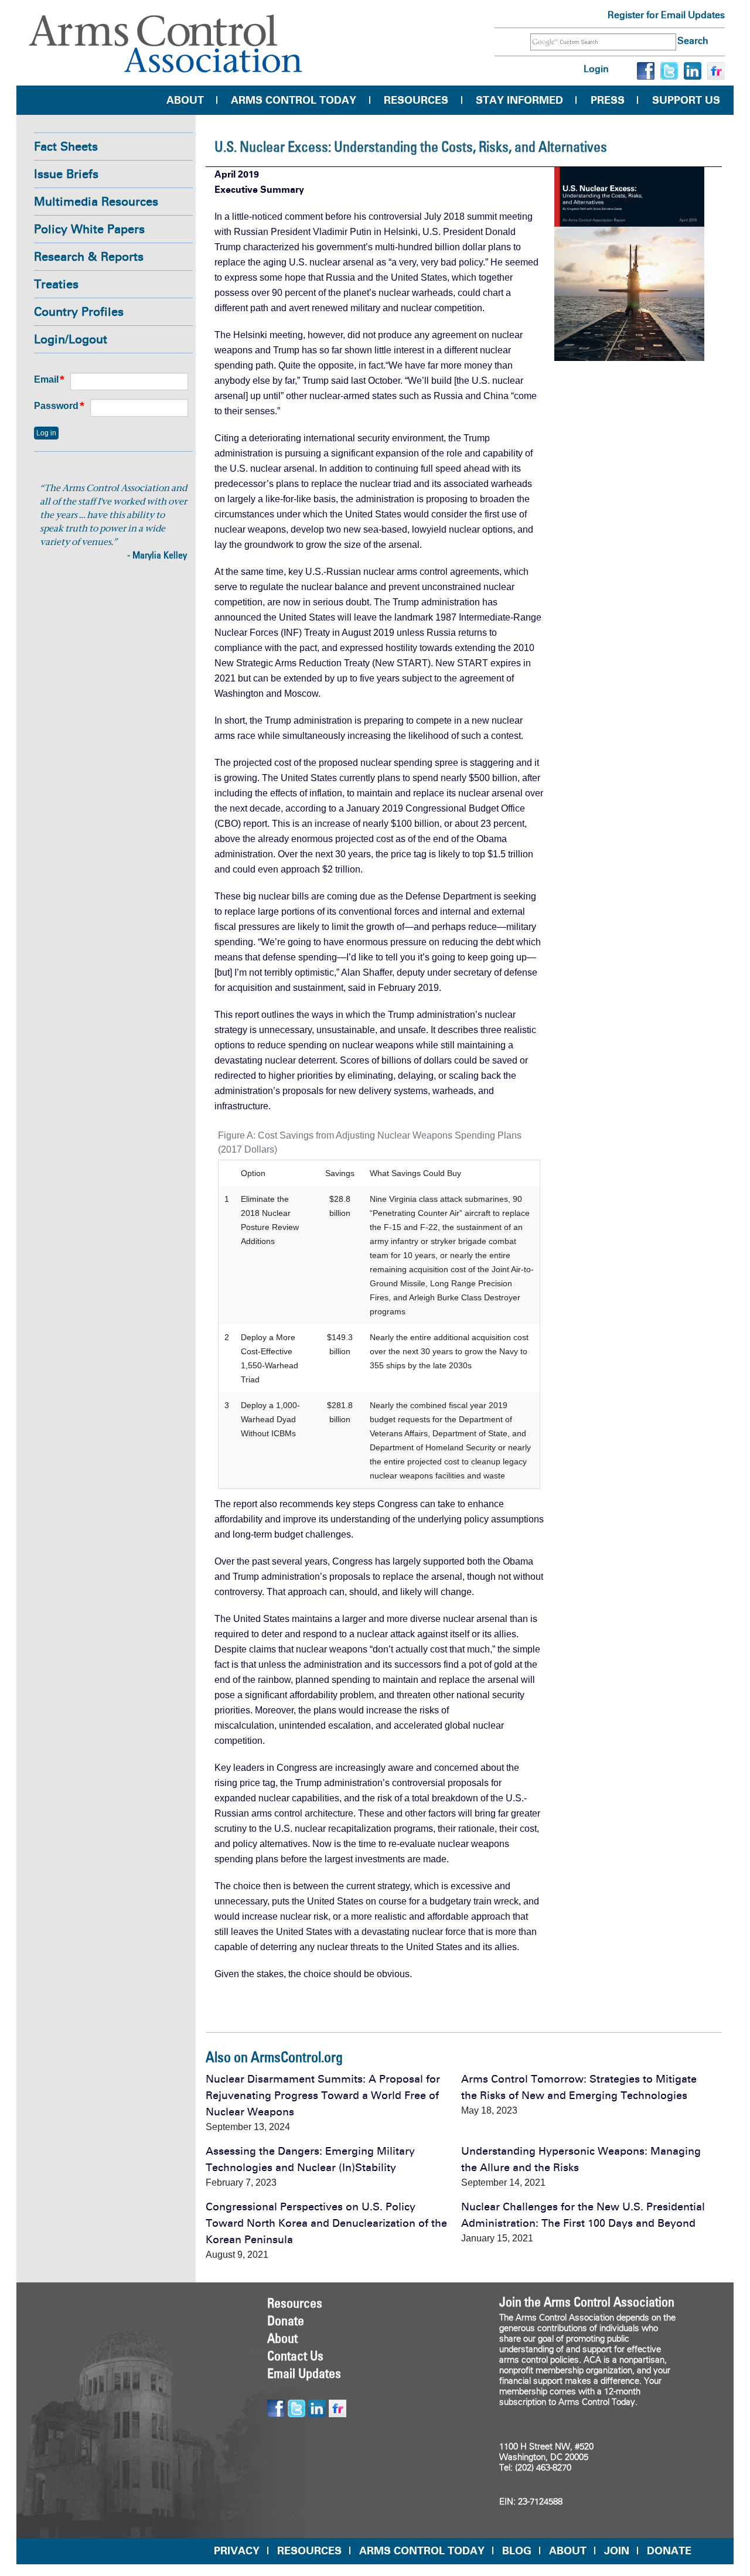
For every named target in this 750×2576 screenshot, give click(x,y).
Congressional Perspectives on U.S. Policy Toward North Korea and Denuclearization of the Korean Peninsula (326, 2223)
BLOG (517, 2551)
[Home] (166, 44)
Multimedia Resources (96, 202)
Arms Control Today (294, 100)
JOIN (617, 2551)
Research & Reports (89, 257)
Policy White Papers (89, 229)
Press (608, 100)
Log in (596, 69)
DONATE (669, 2551)
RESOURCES (309, 2551)
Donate (286, 2321)
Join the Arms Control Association (587, 2302)
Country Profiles (79, 312)
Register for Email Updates (666, 15)
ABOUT (568, 2551)
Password (56, 406)
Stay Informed (519, 100)
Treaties (56, 284)
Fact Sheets (66, 146)
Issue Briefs (66, 174)
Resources (416, 100)
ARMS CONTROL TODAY (422, 2551)
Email (46, 379)
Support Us (686, 100)
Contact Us (295, 2356)
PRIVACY (237, 2551)
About (185, 100)
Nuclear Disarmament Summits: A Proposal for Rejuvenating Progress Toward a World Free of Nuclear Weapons (323, 2095)
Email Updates (304, 2373)
